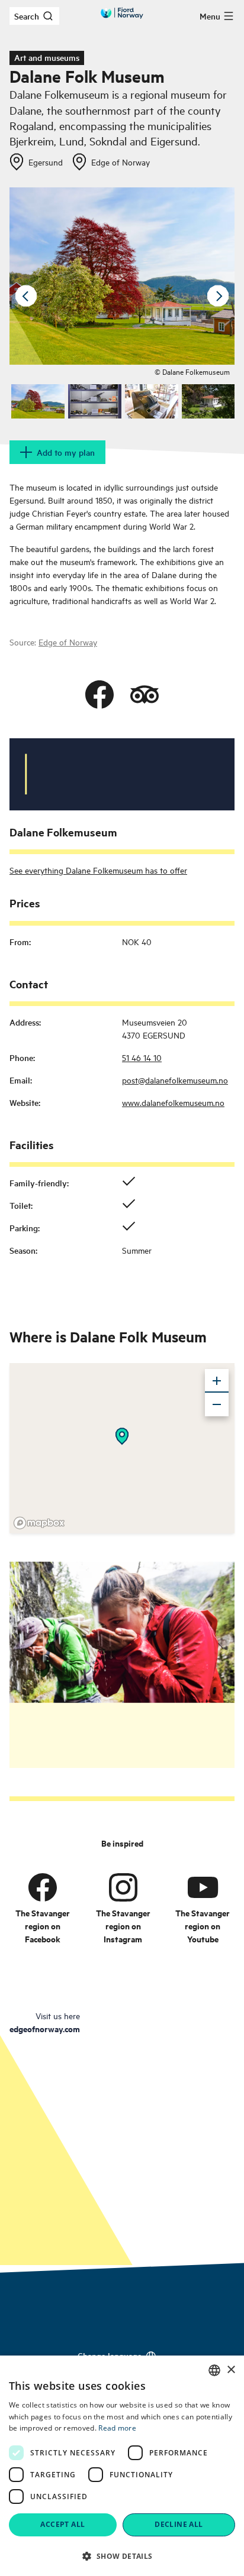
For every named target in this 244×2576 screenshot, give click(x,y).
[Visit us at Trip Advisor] (145, 695)
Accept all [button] (62, 2524)
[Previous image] (26, 296)
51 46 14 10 (142, 1057)
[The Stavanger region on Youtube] (203, 1887)
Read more (117, 2428)
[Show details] (122, 1436)
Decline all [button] (179, 2524)
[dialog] (122, 2466)
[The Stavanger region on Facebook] (43, 1887)
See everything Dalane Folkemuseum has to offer (98, 870)
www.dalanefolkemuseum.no (173, 1102)
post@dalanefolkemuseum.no (175, 1080)
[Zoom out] (217, 1404)
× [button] (231, 2370)
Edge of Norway (68, 642)
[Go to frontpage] (122, 13)
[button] (122, 2556)
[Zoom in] (217, 1381)
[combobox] (214, 2370)
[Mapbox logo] (39, 1523)
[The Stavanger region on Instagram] (123, 1887)
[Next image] (218, 296)
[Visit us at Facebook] (99, 695)
